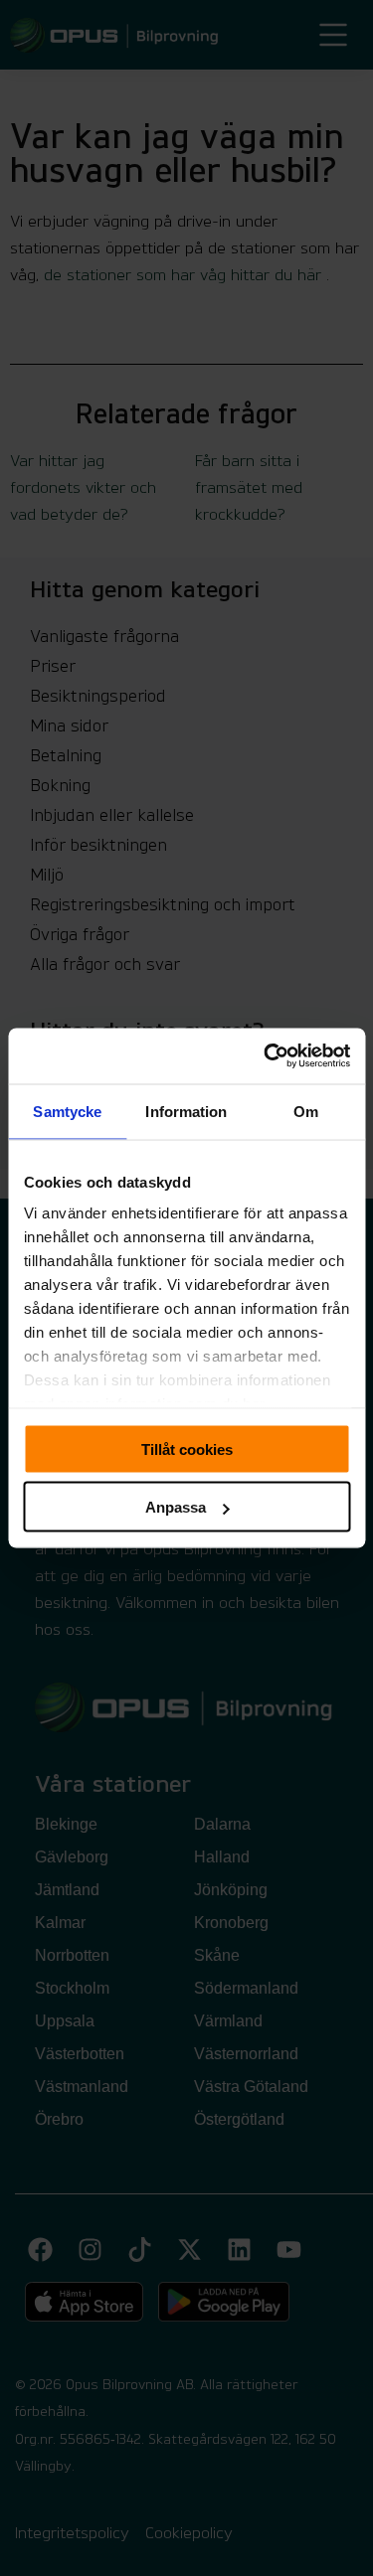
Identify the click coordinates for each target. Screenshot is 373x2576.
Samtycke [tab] (67, 1111)
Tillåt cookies (187, 1449)
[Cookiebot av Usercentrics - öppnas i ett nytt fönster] (266, 1056)
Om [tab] (306, 1111)
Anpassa (176, 1507)
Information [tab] (186, 1111)
